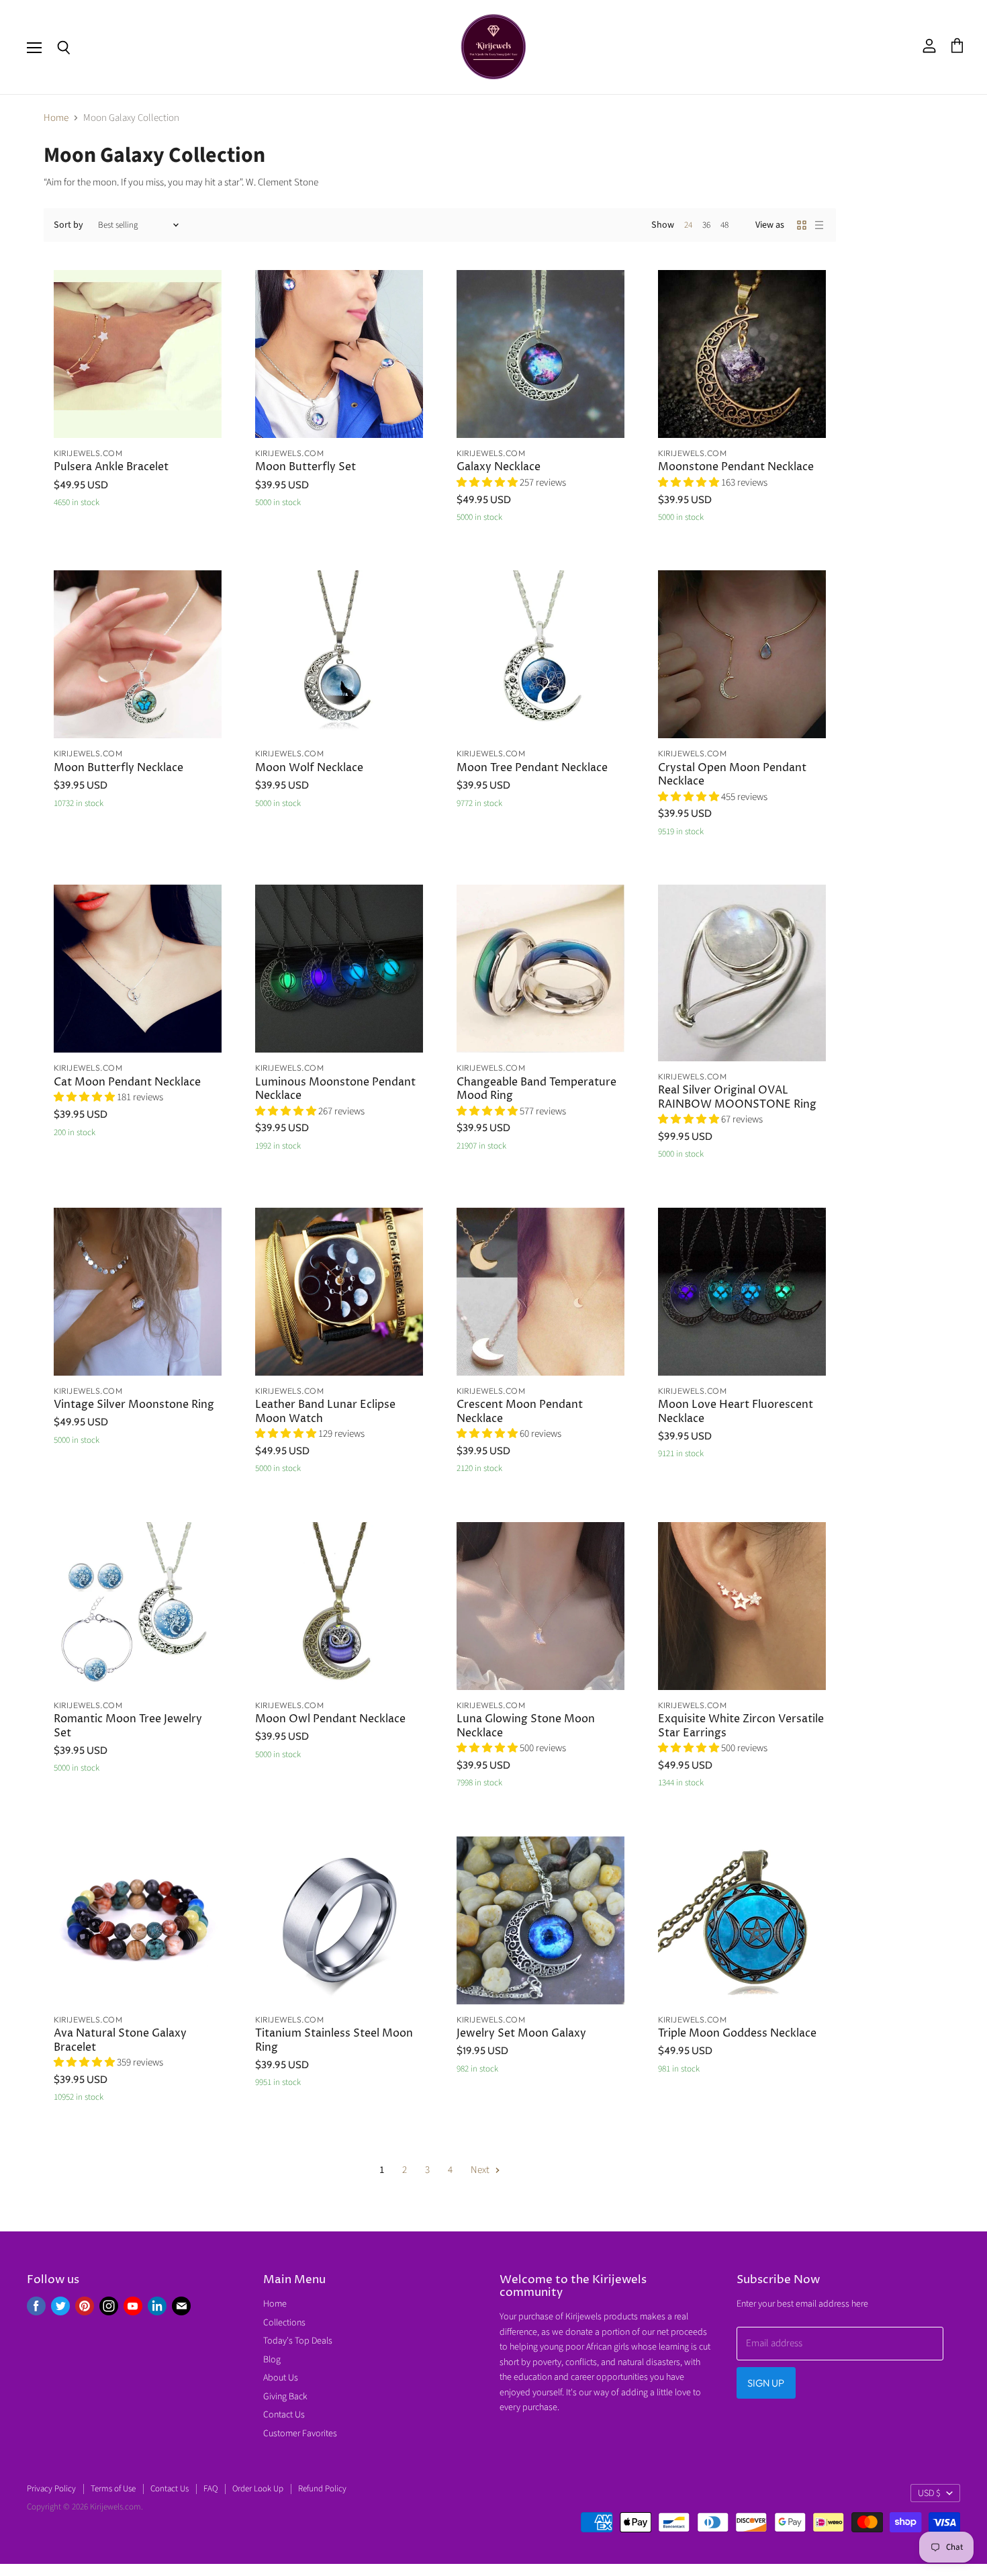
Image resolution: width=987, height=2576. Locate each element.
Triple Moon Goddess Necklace (737, 2034)
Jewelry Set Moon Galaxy (521, 2034)
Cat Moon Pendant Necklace (127, 1082)
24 (688, 225)
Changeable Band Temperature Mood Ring (536, 1089)
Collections (284, 2323)
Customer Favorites (300, 2434)
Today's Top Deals (298, 2341)
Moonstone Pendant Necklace (736, 467)
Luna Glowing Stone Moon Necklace (526, 1726)
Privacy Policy (51, 2489)
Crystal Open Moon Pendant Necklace (732, 775)
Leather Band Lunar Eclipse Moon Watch (325, 1412)
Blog (272, 2360)
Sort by (68, 225)
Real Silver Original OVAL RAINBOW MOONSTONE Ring (737, 1097)
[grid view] (802, 225)
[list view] (819, 225)
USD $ (929, 2493)
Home (56, 118)
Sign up (766, 2383)
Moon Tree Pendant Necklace (532, 768)
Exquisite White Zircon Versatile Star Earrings (741, 1726)
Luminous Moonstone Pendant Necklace (335, 1089)
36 (706, 225)
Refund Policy (322, 2489)
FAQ (210, 2489)
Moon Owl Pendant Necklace (330, 1719)
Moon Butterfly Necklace (119, 768)
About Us (281, 2378)
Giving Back (285, 2397)
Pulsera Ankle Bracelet (111, 467)
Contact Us (284, 2415)
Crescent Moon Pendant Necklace (520, 1412)
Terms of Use (113, 2489)
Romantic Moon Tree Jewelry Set (128, 1726)
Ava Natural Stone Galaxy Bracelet (120, 2040)
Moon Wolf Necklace (309, 768)
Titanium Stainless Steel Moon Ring (334, 2040)
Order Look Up (258, 2489)
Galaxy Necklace (499, 467)
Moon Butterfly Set (305, 467)
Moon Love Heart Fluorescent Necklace (736, 1412)
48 (724, 225)
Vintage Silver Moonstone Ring (134, 1405)
